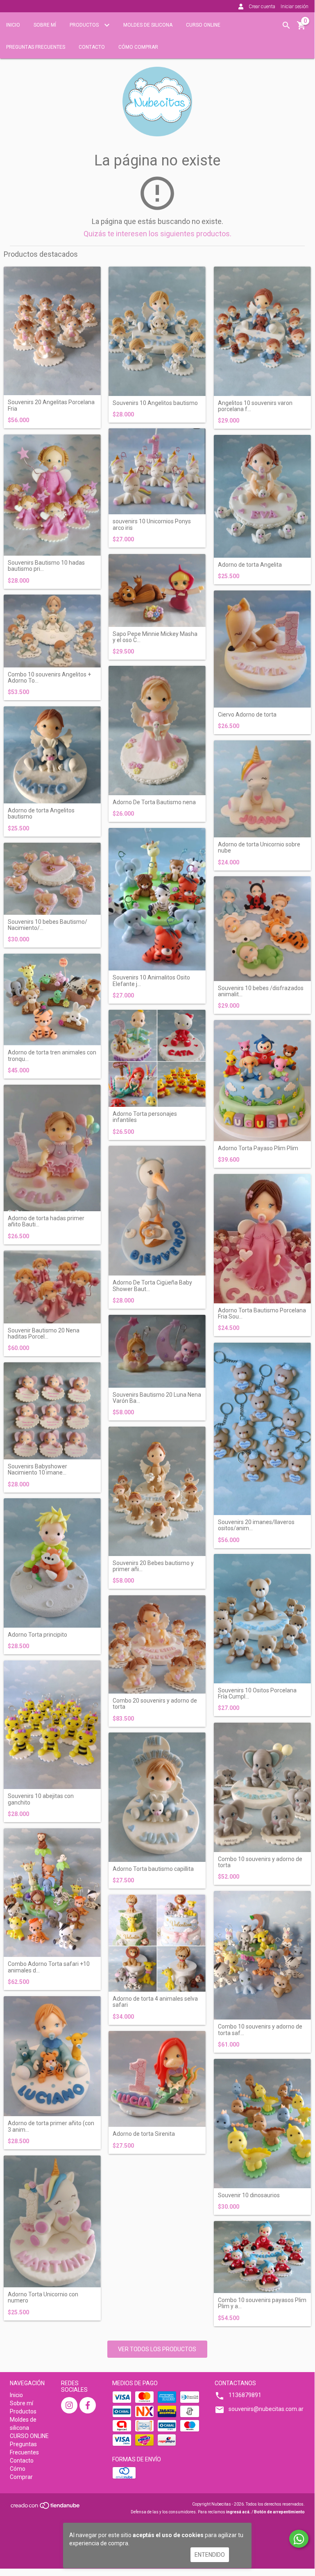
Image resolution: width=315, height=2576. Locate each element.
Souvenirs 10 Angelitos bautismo (155, 403)
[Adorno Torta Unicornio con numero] (52, 2221)
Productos (85, 25)
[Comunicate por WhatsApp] (299, 2539)
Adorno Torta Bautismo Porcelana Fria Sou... (262, 1314)
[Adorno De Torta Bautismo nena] (157, 731)
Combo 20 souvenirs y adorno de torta (155, 1704)
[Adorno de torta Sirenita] (157, 2079)
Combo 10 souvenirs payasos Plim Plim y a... (262, 2303)
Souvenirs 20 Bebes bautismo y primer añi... (153, 1566)
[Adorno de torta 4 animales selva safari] (157, 1943)
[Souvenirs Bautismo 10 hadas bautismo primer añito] (52, 495)
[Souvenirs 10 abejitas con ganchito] (52, 1725)
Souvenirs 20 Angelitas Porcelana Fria (51, 405)
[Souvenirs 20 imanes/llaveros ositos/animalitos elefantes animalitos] (262, 1429)
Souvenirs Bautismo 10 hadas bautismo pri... (46, 566)
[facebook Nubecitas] (88, 2405)
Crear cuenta (262, 7)
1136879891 (245, 2395)
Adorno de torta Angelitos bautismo (41, 814)
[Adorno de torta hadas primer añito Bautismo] (52, 1148)
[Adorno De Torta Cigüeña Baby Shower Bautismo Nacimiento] (157, 1211)
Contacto (92, 47)
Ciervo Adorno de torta (247, 715)
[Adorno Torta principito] (52, 1563)
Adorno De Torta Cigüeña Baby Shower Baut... (152, 1286)
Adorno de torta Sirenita (144, 2134)
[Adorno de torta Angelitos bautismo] (52, 755)
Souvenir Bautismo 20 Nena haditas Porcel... (44, 1334)
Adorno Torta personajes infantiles (145, 1117)
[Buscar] (286, 25)
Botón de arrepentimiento (279, 2512)
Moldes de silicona (148, 25)
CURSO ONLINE (203, 25)
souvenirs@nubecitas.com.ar (266, 2409)
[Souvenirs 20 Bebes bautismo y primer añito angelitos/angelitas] (157, 1491)
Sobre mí (45, 25)
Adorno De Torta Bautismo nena (154, 802)
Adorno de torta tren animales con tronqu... (52, 1056)
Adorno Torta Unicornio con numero (43, 2298)
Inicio (13, 25)
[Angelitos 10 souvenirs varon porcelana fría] (262, 331)
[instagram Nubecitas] (69, 2405)
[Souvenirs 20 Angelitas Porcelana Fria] (52, 331)
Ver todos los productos (157, 2349)
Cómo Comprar (138, 47)
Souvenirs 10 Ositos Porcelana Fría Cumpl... (257, 1694)
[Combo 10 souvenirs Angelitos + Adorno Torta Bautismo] (52, 631)
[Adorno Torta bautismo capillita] (157, 1797)
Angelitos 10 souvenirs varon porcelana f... (255, 406)
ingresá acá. (238, 2512)
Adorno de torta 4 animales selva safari (155, 2002)
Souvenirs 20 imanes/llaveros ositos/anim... (256, 1525)
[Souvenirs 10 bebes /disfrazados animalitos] (262, 928)
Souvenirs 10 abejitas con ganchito (41, 1799)
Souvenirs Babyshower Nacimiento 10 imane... (37, 1470)
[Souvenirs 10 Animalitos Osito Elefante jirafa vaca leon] (157, 899)
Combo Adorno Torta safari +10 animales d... (49, 1967)
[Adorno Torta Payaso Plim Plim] (262, 1081)
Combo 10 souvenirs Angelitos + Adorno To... (49, 678)
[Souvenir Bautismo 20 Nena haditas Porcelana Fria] (52, 1287)
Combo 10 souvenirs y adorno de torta (260, 1862)
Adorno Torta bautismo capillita (153, 1869)
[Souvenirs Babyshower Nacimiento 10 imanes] (52, 1411)
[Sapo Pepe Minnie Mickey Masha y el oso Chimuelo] (157, 590)
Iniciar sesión (295, 7)
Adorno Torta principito (37, 1635)
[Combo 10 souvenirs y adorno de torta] (262, 1787)
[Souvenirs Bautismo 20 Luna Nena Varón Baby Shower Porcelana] (157, 1351)
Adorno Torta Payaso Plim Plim (258, 1148)
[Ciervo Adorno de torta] (262, 649)
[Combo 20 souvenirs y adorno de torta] (157, 1644)
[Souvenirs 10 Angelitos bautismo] (157, 331)
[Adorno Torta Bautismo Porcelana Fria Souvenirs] (262, 1239)
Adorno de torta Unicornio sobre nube (259, 848)
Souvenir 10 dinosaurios (249, 2195)
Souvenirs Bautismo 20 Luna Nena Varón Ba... (157, 1398)
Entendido (210, 2555)
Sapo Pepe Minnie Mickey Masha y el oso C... (155, 637)
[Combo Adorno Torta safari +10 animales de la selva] (52, 1893)
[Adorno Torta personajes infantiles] (157, 1058)
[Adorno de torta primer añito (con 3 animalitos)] (52, 2056)
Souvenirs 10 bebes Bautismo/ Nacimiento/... (48, 925)
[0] (301, 28)
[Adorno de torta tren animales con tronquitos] (52, 1000)
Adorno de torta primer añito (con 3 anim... (51, 2126)
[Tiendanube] (46, 2508)
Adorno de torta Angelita (250, 565)
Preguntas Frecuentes (36, 47)
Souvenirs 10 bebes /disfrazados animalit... (261, 991)
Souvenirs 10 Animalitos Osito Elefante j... (151, 981)
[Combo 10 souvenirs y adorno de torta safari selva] (262, 1955)
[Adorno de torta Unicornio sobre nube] (262, 789)
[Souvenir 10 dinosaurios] (262, 2124)
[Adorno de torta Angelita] (262, 496)
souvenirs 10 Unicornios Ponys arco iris (152, 525)
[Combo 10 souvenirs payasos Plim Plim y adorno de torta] (262, 2257)
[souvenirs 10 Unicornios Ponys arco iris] (157, 471)
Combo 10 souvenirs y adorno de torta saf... (260, 2030)
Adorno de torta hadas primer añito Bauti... (46, 1221)
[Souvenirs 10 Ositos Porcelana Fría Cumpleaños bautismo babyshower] (262, 1619)
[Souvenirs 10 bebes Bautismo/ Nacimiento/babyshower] (52, 879)
